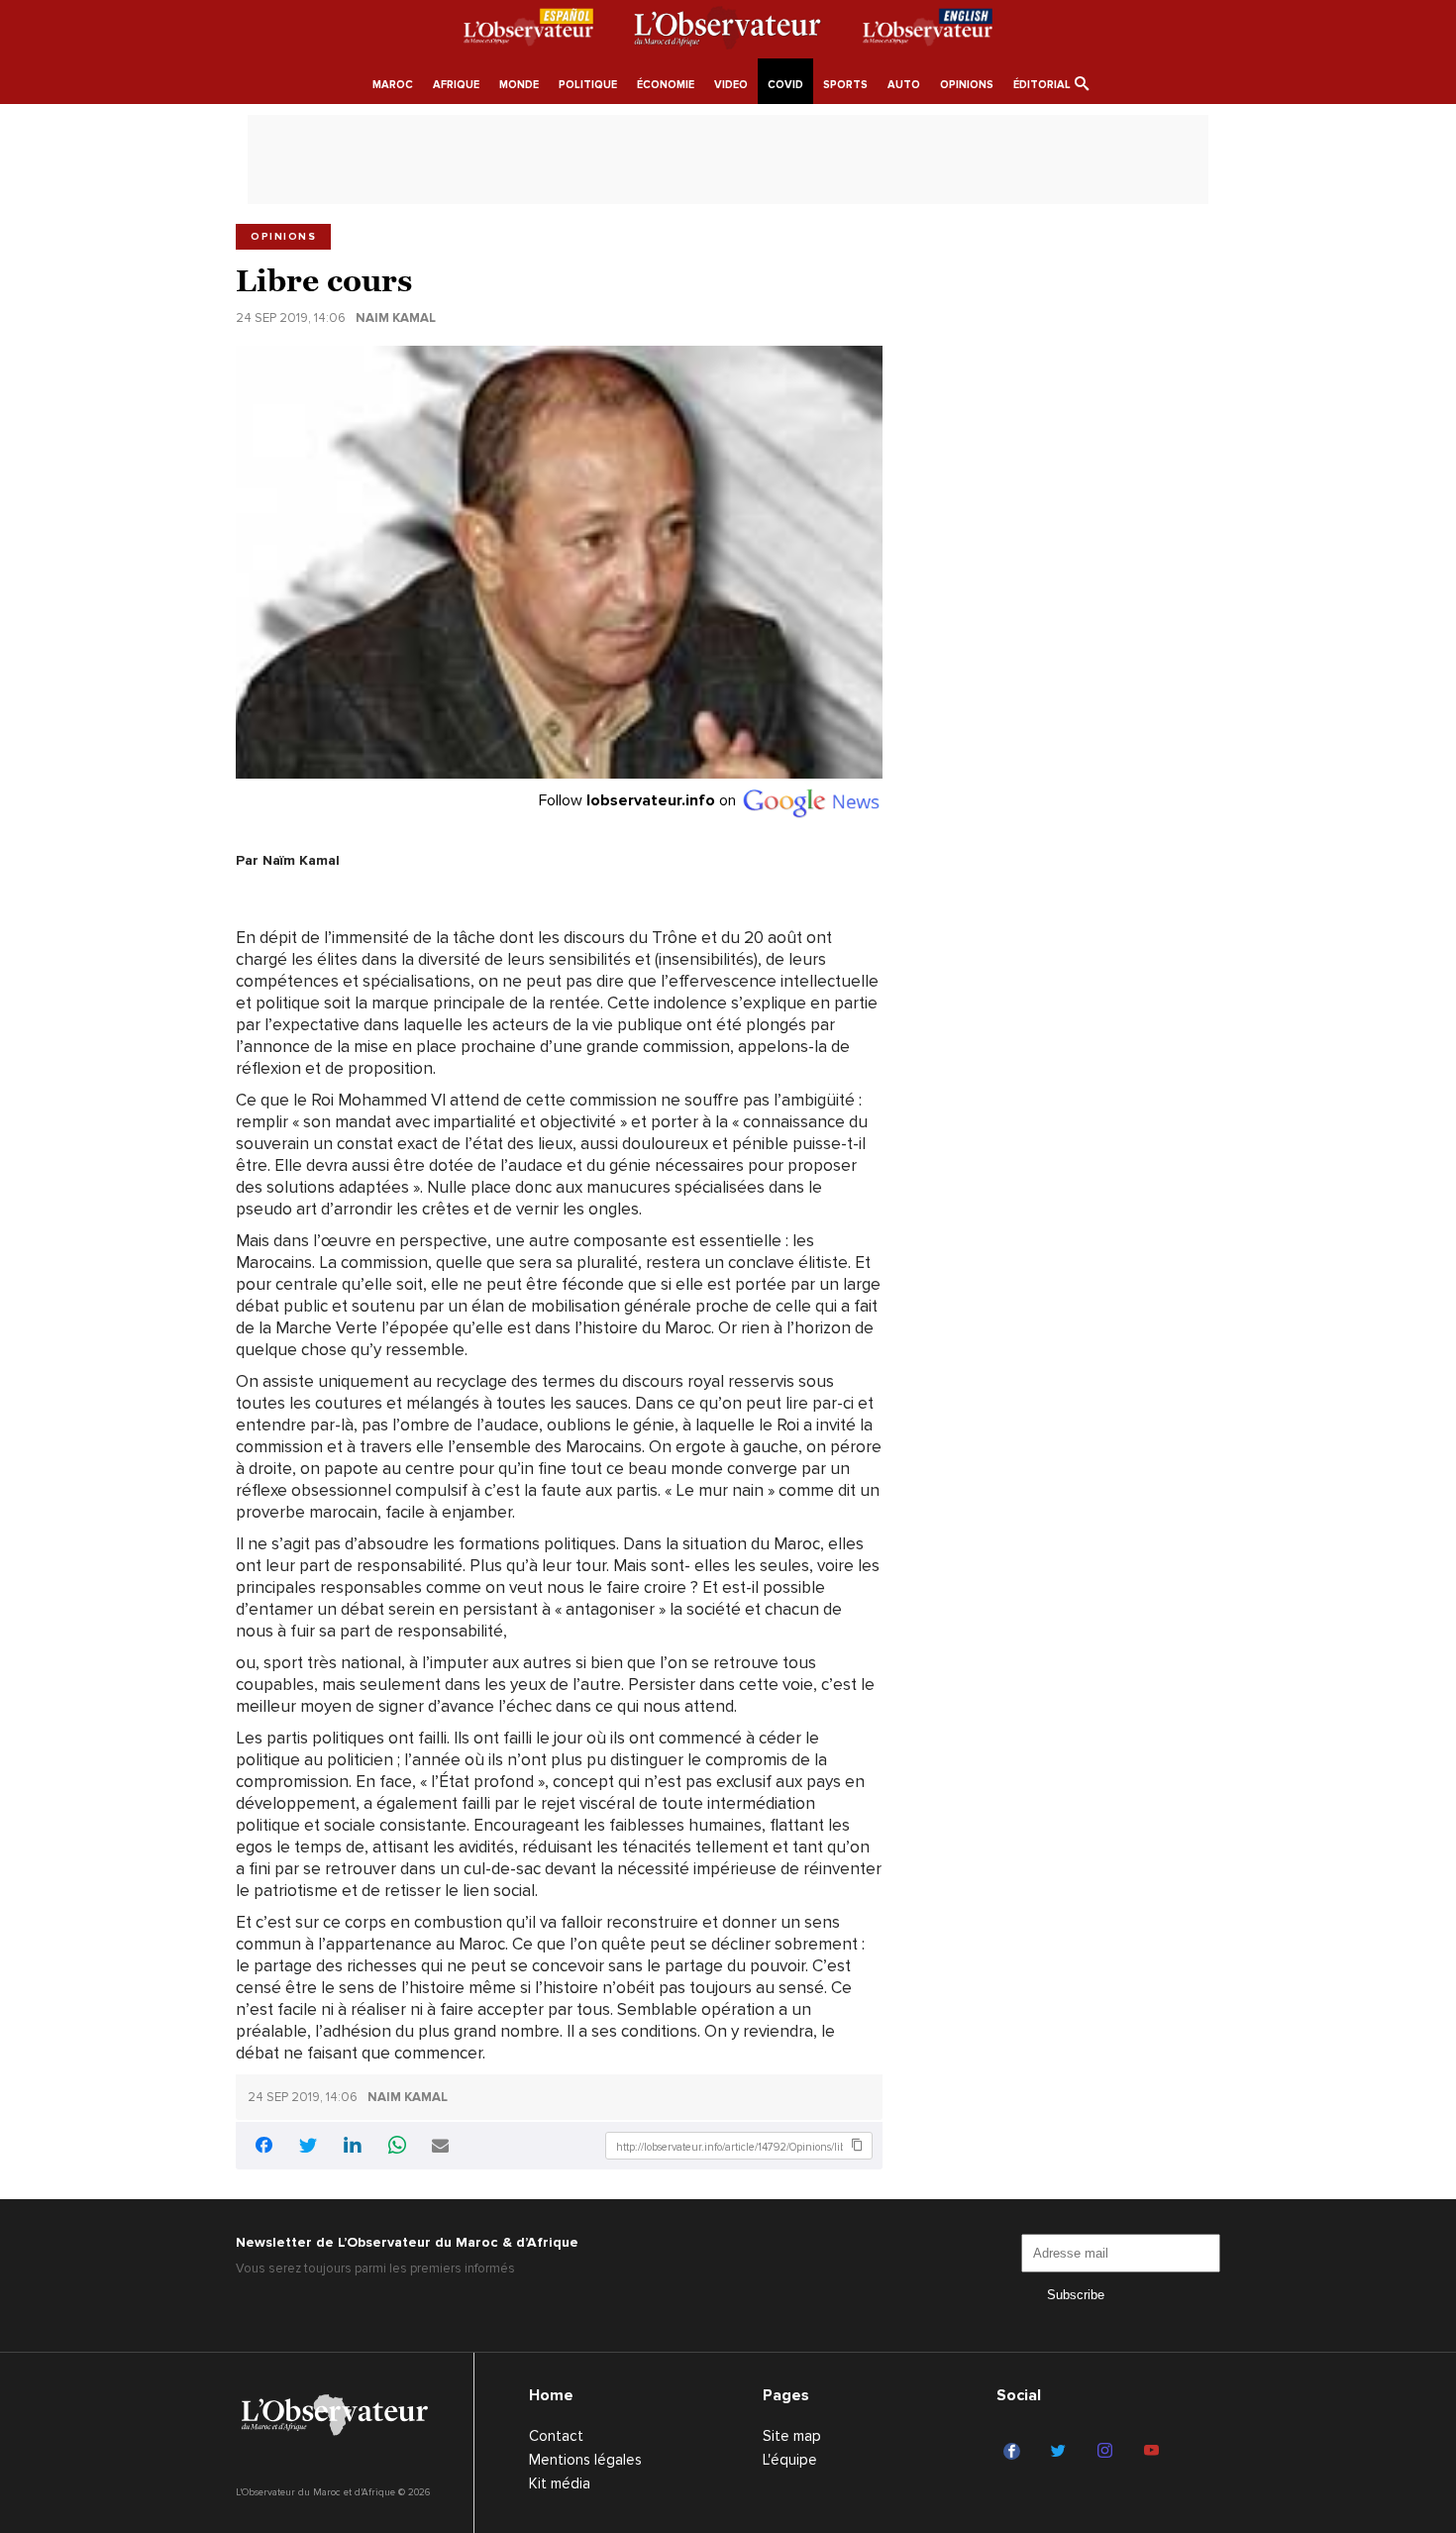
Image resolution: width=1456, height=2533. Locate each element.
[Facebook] (1015, 2452)
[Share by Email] (440, 2147)
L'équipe (790, 2460)
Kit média (560, 2483)
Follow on (639, 800)
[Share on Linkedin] (353, 2147)
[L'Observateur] (528, 31)
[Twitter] (1061, 2452)
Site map (792, 2436)
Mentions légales (585, 2460)
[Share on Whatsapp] (397, 2147)
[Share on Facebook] (263, 2148)
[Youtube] (1154, 2452)
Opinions (283, 237)
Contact (556, 2436)
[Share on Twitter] (308, 2147)
